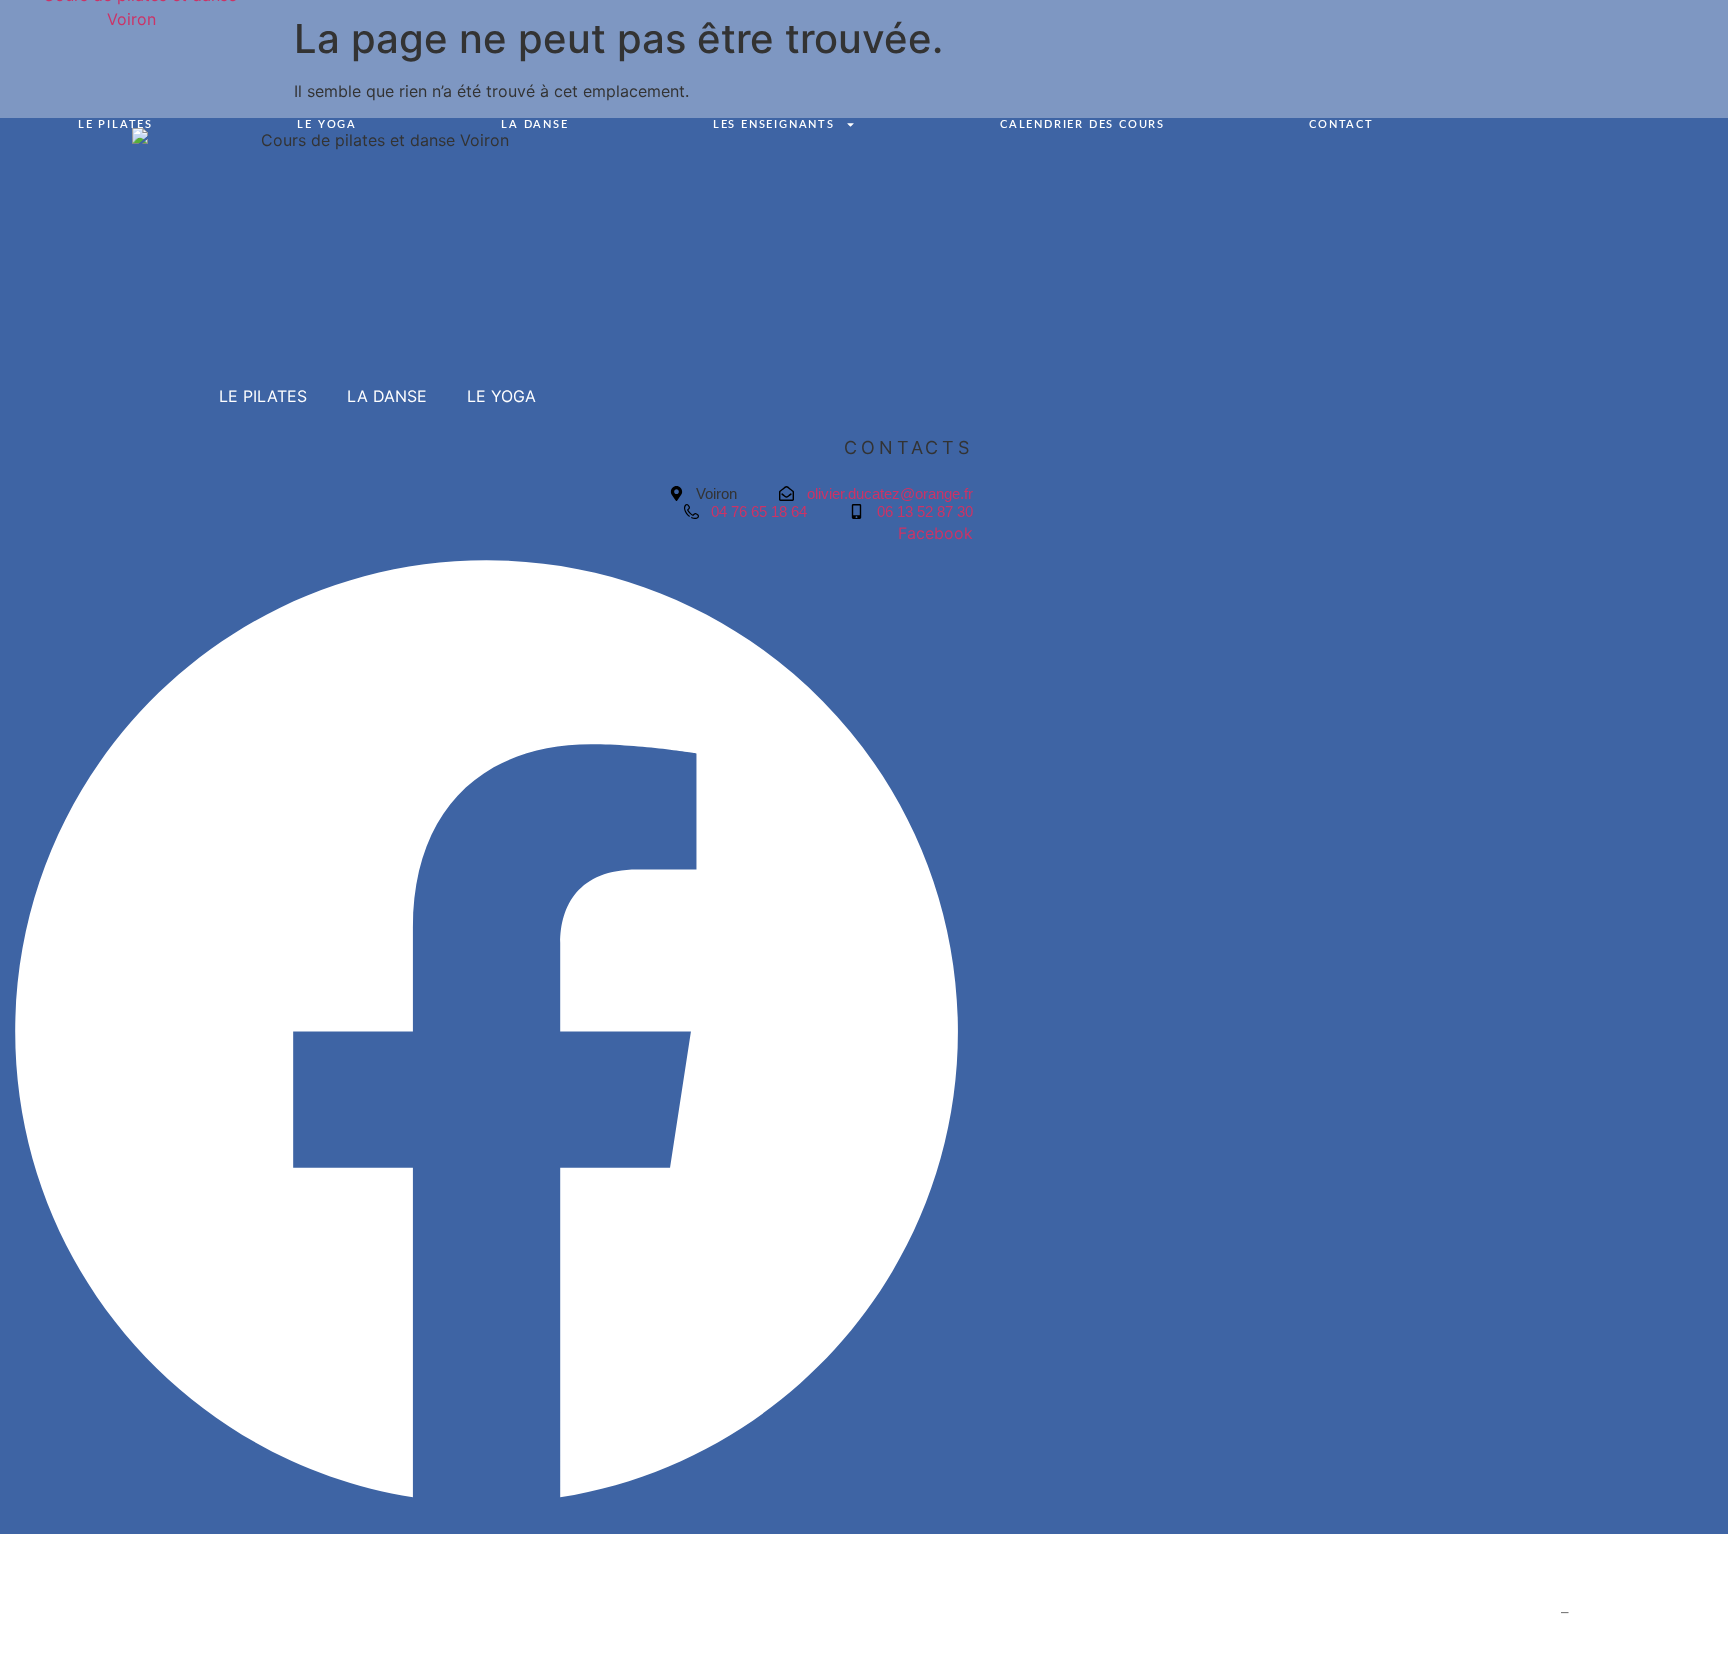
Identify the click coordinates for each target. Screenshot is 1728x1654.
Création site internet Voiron (1456, 1612)
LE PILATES (115, 124)
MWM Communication (1650, 1612)
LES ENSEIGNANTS (774, 124)
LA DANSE (534, 124)
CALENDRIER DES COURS (1082, 124)
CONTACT (1341, 124)
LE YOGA (327, 124)
